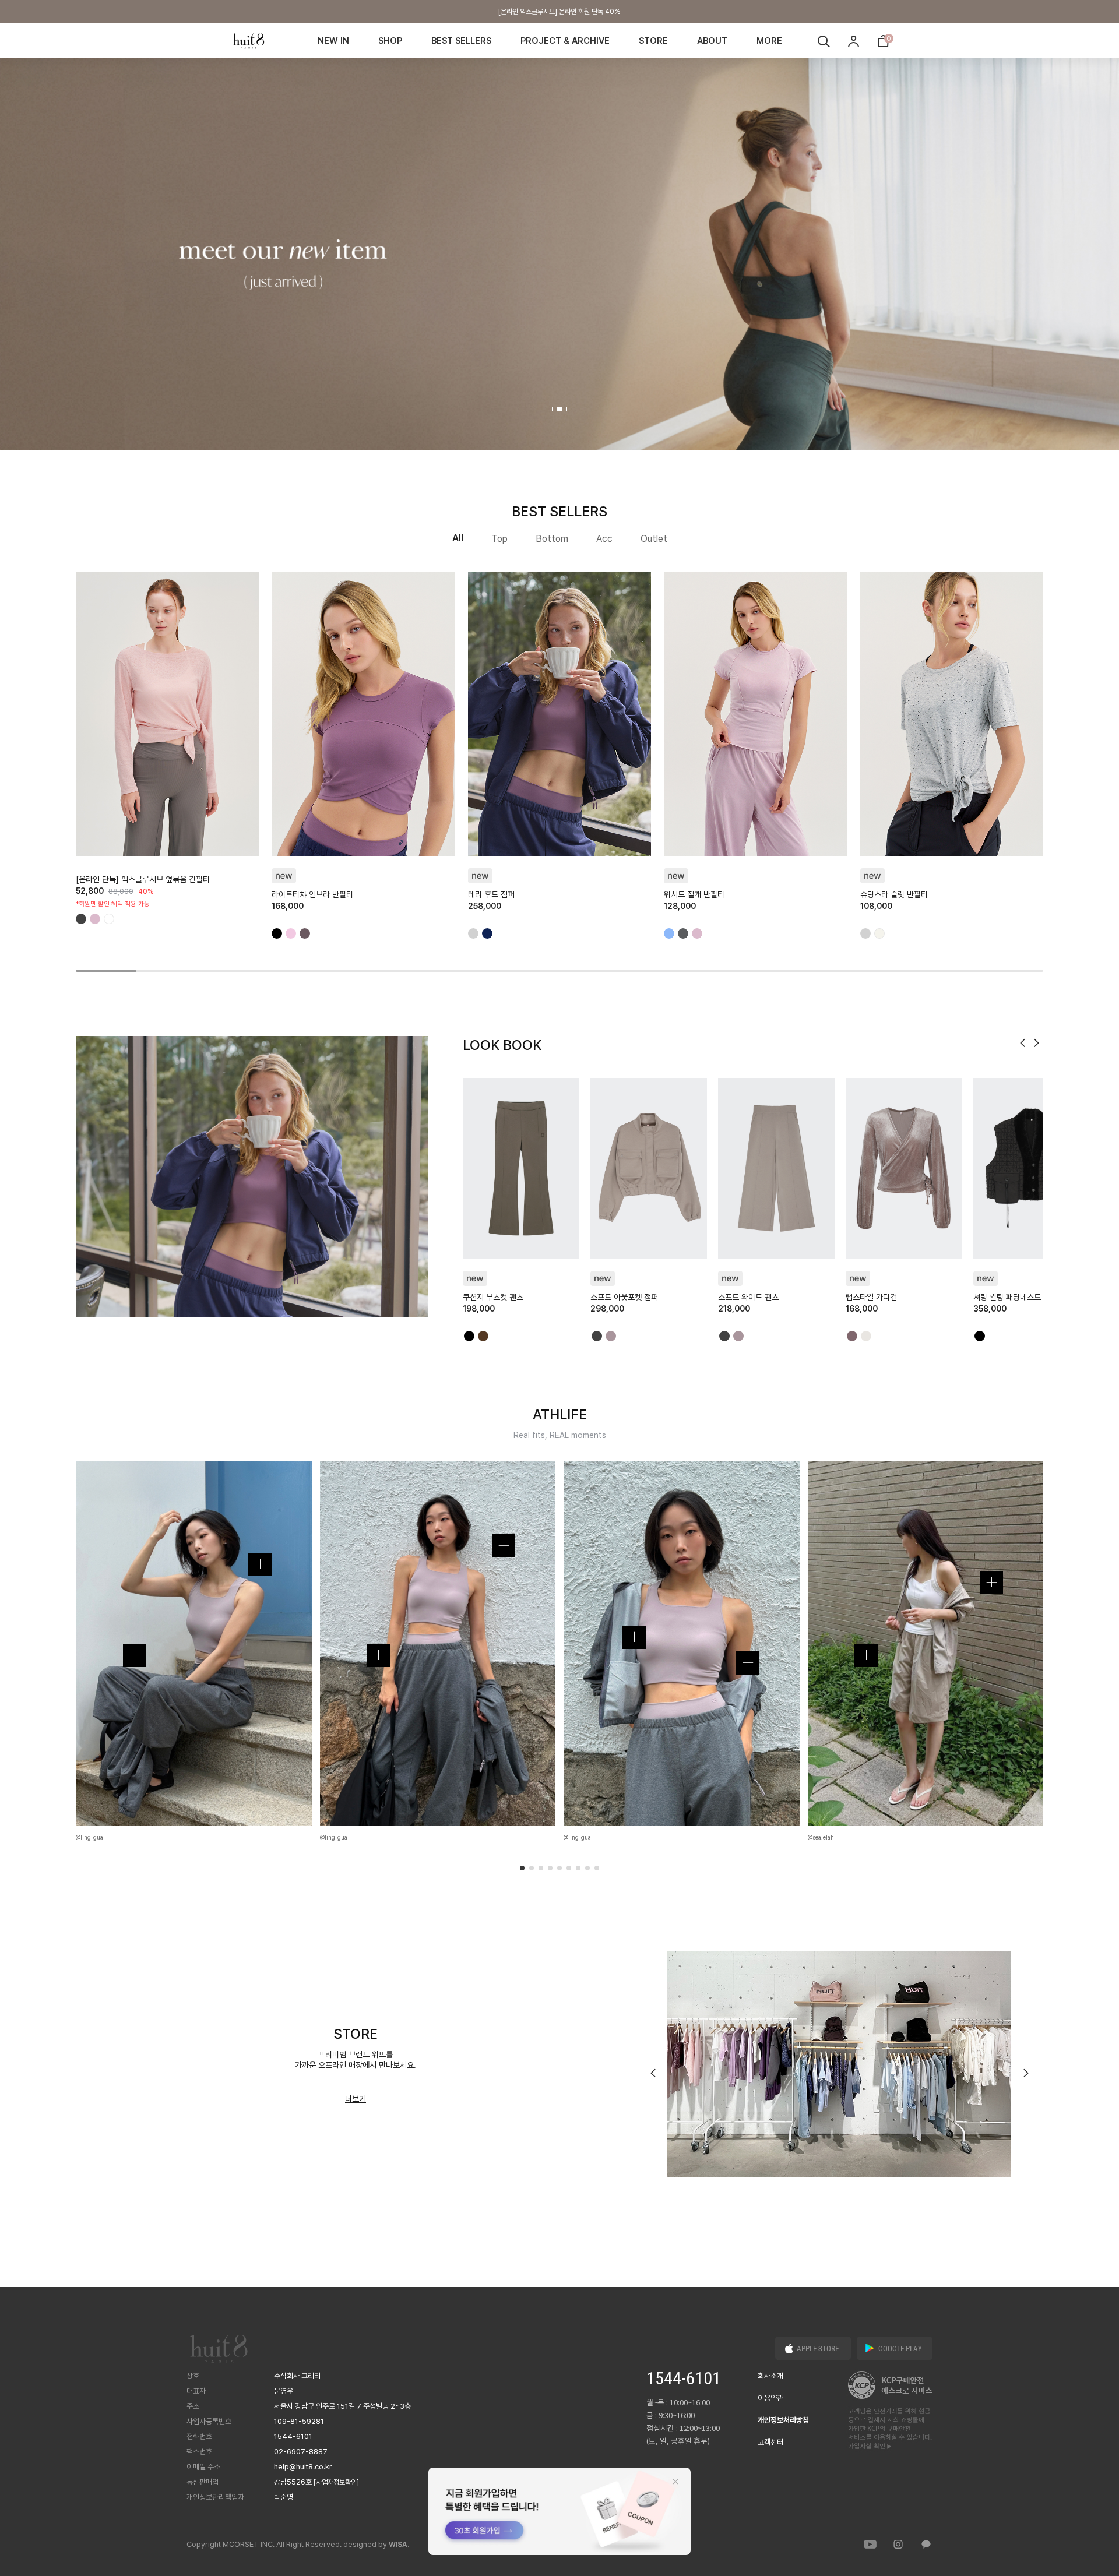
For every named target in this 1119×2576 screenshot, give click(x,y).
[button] (550, 409)
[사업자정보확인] (336, 2482)
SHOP (390, 41)
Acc (604, 539)
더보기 (356, 2099)
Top (499, 539)
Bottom (552, 539)
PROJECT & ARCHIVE (565, 41)
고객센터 (770, 2442)
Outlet (654, 539)
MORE (769, 41)
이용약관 (770, 2398)
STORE (653, 41)
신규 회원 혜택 (559, 12)
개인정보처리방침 (783, 2420)
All (458, 538)
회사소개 (770, 2376)
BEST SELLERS (461, 41)
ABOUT (712, 41)
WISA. (399, 2545)
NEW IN (333, 41)
